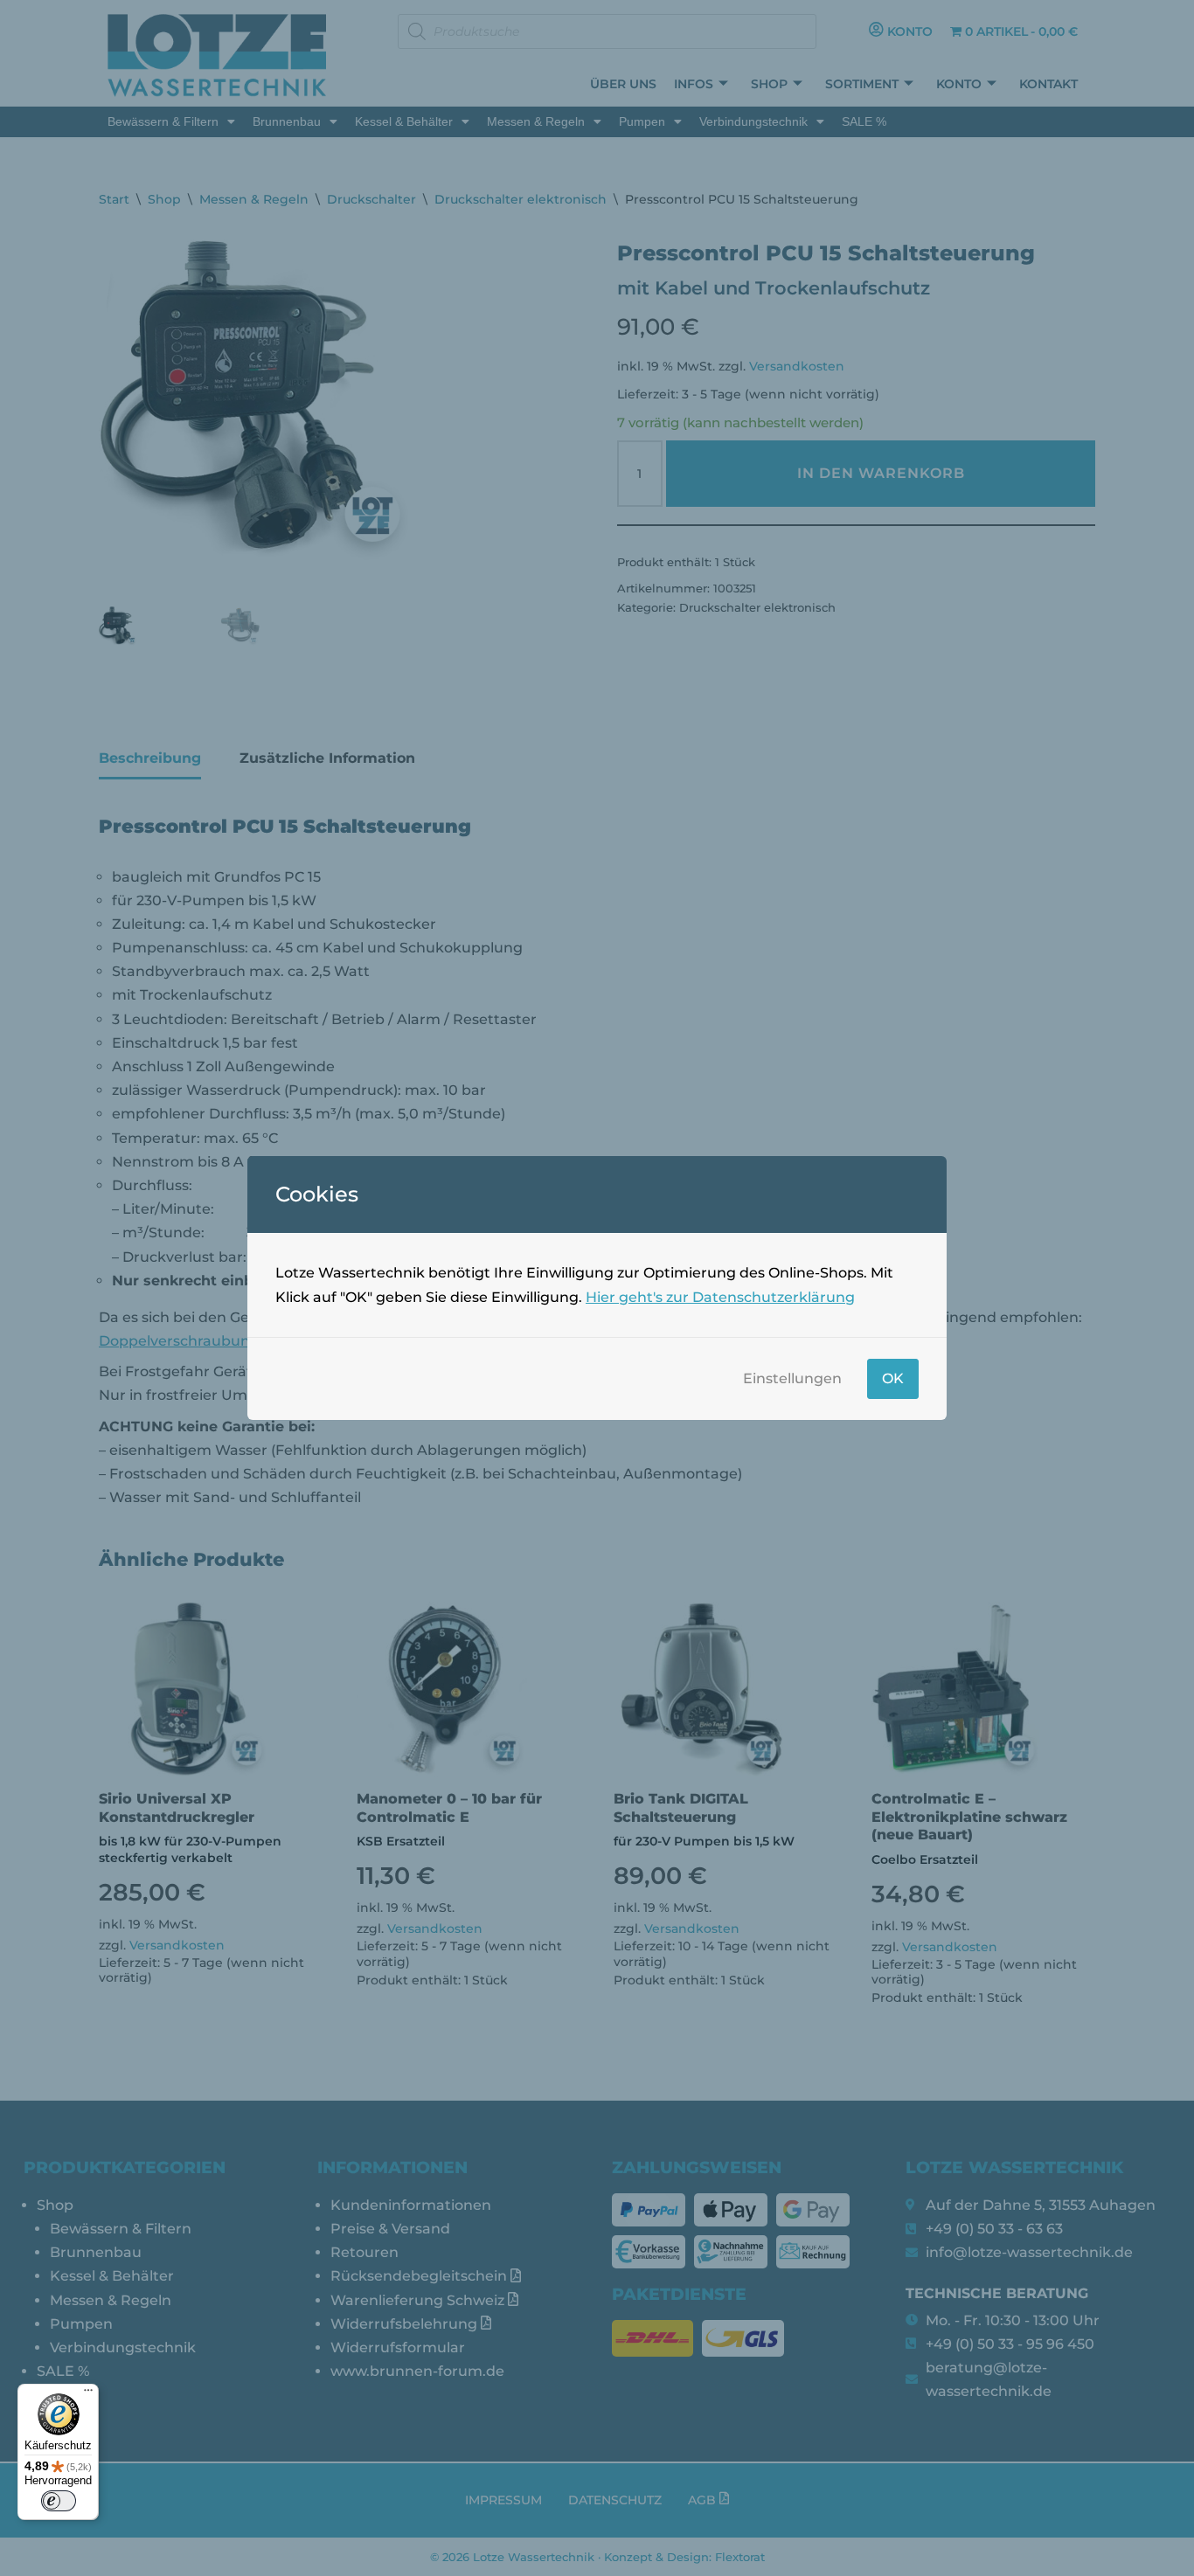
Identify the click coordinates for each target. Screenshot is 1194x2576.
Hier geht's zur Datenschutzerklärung (720, 1297)
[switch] (59, 2501)
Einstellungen (792, 1378)
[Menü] (88, 2394)
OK (893, 1378)
